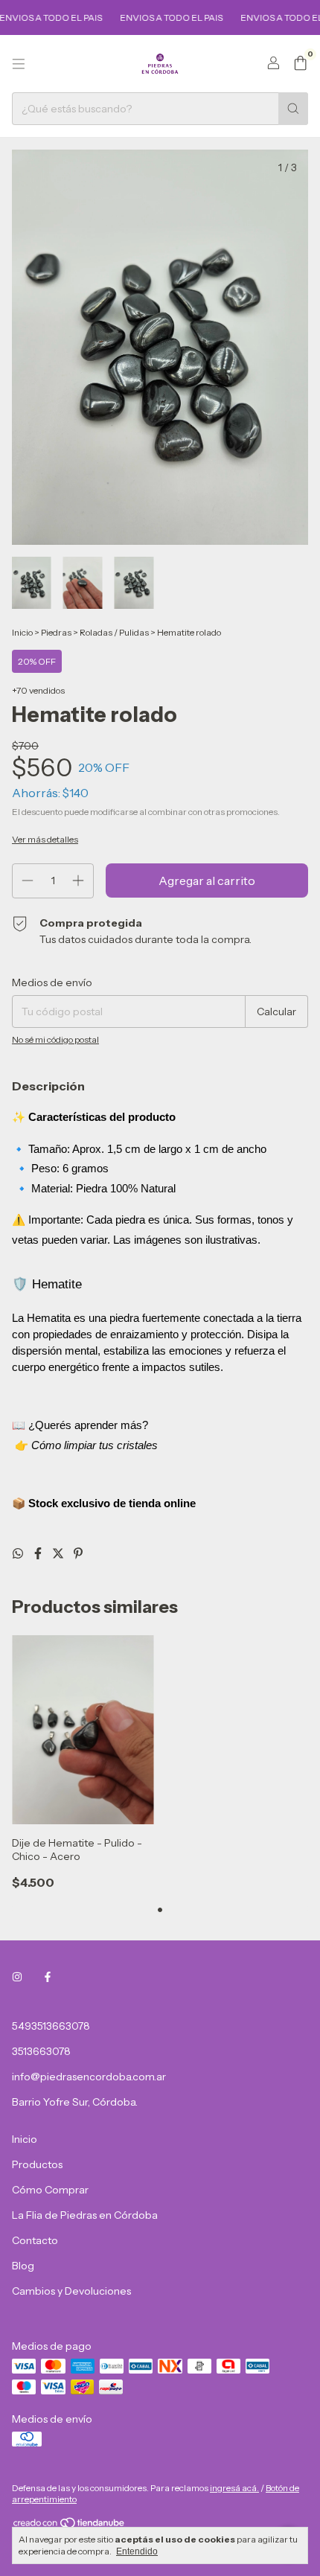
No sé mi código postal (55, 1039)
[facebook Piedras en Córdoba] (48, 1977)
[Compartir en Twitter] (59, 1553)
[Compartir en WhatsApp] (19, 1553)
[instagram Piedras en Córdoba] (17, 1977)
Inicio (22, 632)
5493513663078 (51, 2026)
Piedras (56, 632)
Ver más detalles (45, 839)
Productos (37, 2164)
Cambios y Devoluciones (71, 2291)
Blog (23, 2266)
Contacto (35, 2240)
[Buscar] (293, 109)
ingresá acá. (234, 2488)
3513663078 (41, 2051)
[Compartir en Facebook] (39, 1553)
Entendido (137, 2551)
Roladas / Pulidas (114, 632)
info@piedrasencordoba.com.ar (89, 2077)
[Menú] (19, 64)
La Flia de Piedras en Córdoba (85, 2215)
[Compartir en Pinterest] (78, 1553)
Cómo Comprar (50, 2190)
